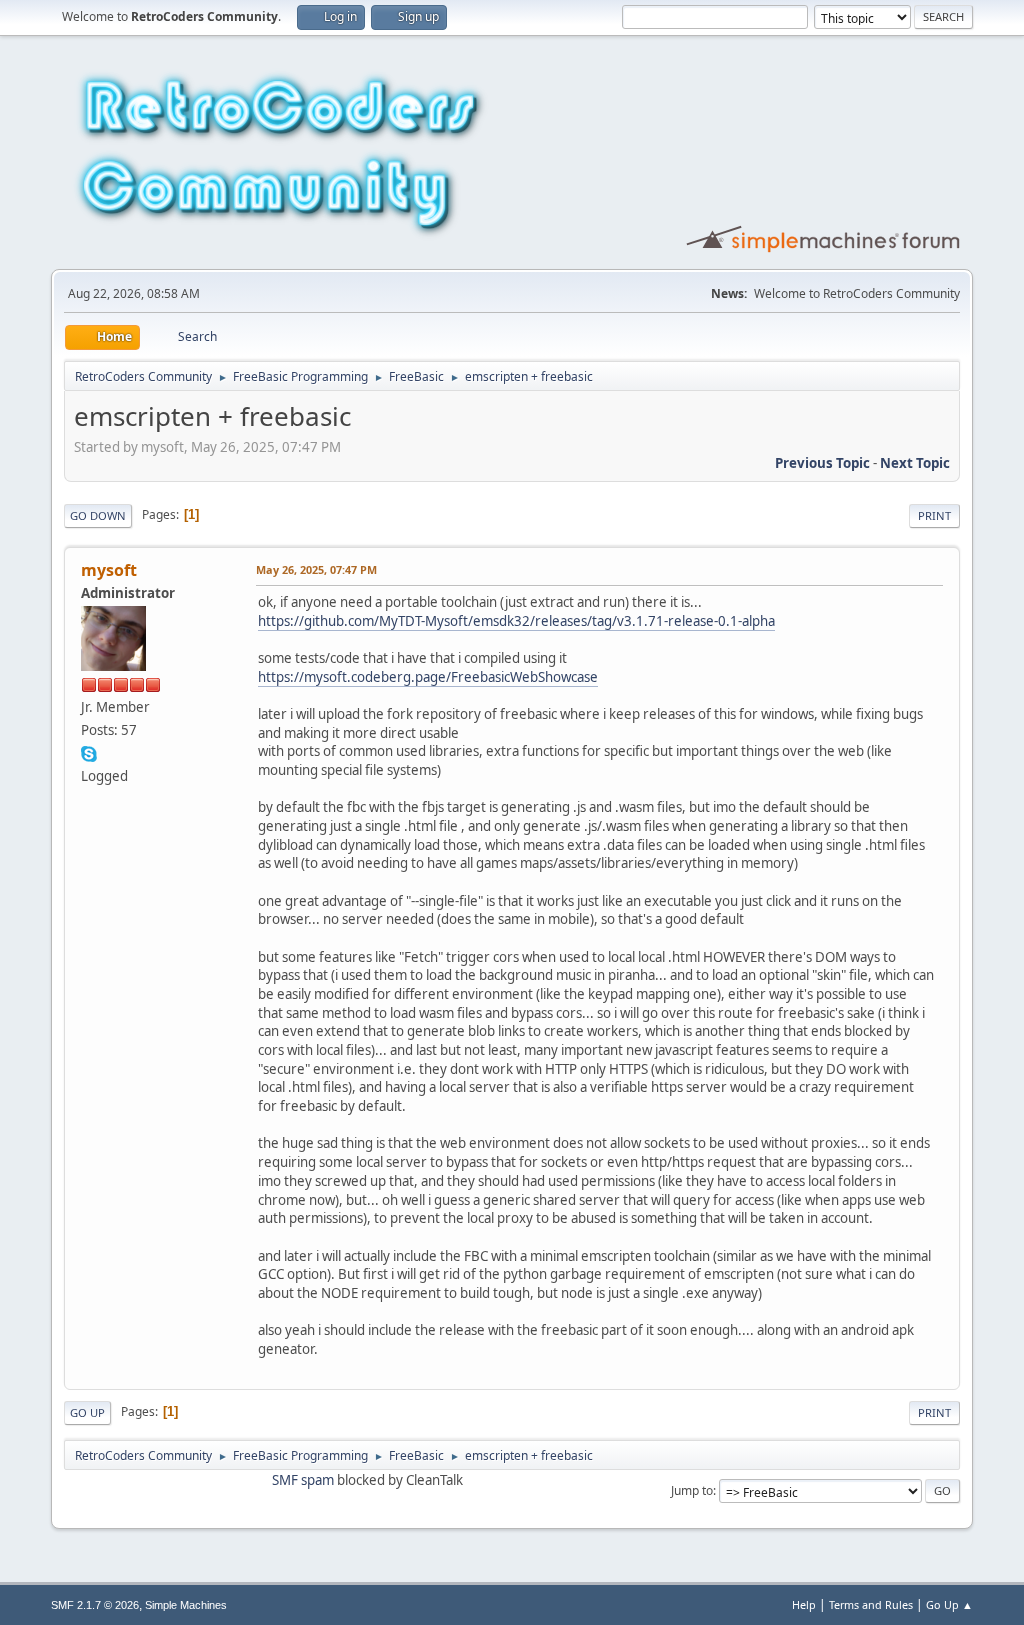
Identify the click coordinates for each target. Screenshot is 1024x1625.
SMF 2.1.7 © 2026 (95, 1605)
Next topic (915, 463)
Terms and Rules (871, 1604)
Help (804, 1604)
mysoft (109, 570)
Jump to (692, 1490)
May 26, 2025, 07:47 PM (316, 569)
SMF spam (303, 1480)
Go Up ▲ (949, 1604)
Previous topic (822, 463)
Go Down (98, 515)
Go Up (87, 1412)
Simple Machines (186, 1605)
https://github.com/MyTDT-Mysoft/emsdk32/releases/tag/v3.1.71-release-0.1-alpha (516, 621)
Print (934, 515)
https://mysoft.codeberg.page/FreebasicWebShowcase (428, 677)
